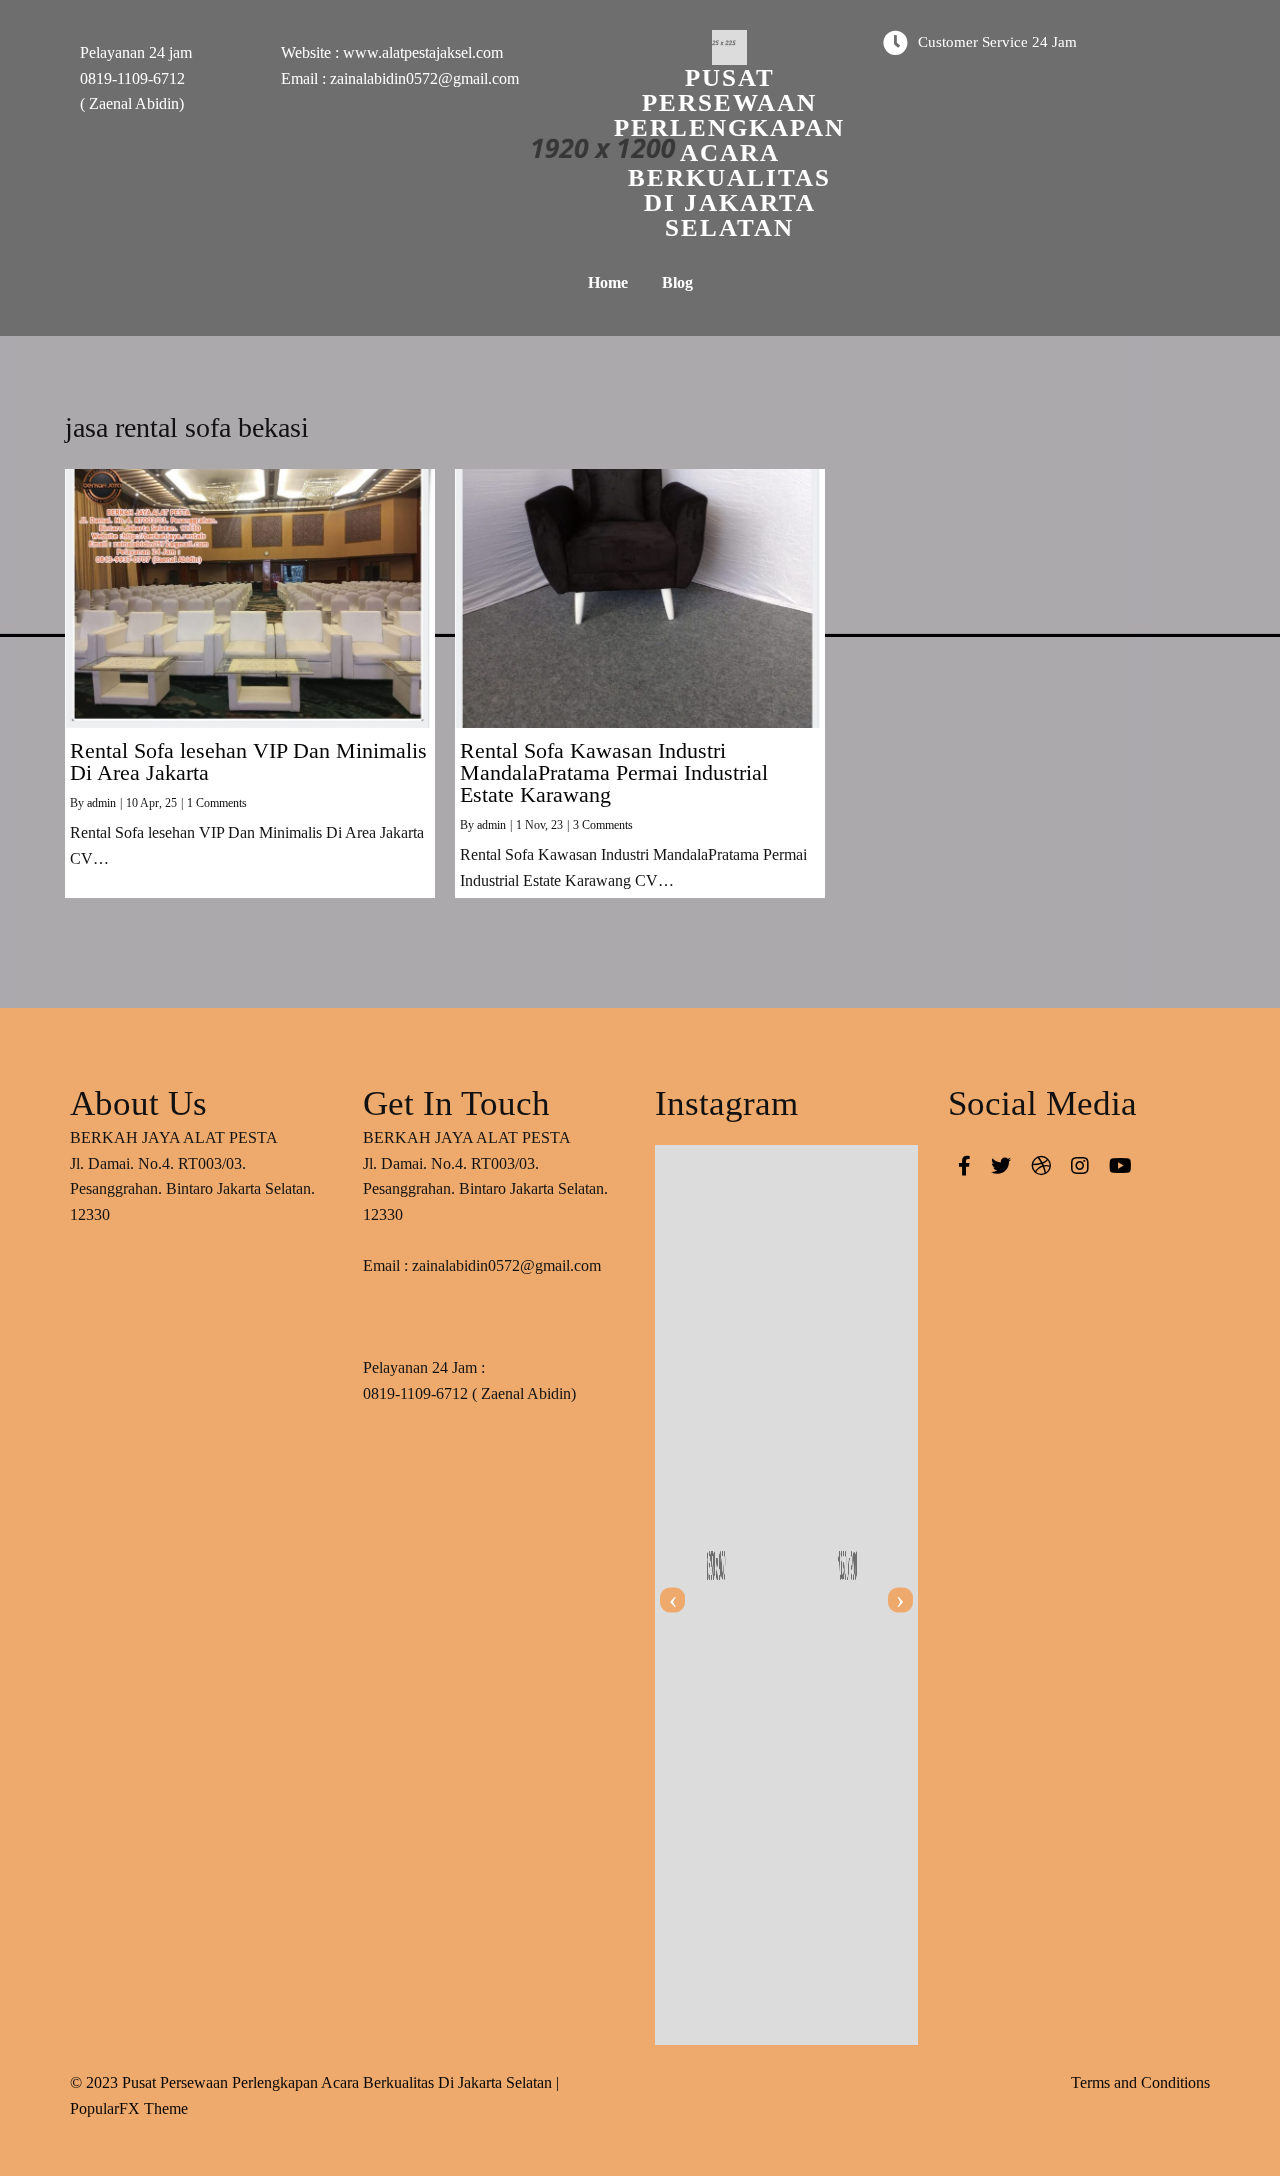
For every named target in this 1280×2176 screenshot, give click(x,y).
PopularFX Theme (129, 2108)
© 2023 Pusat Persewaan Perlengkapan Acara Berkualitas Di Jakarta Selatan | (314, 2082)
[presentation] (672, 1600)
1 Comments (217, 803)
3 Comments (603, 825)
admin (101, 803)
